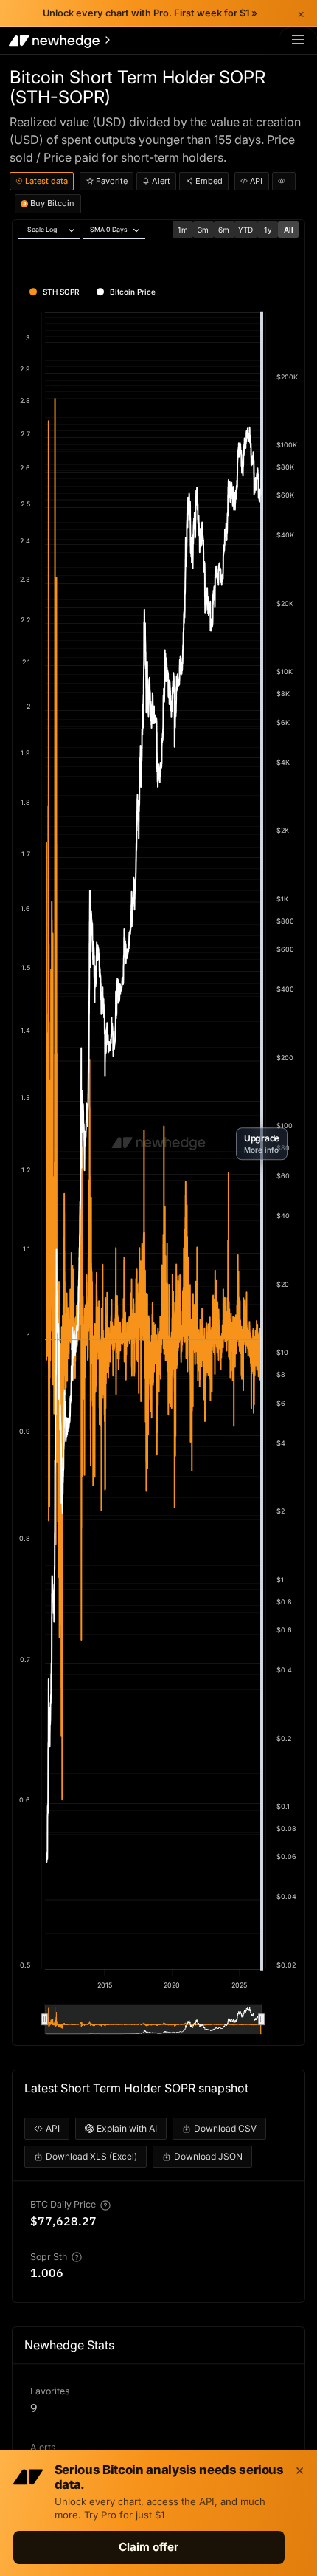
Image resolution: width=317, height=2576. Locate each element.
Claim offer (149, 2547)
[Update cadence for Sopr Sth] (77, 2257)
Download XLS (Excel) (91, 2156)
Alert (161, 181)
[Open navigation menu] (298, 40)
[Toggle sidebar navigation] (61, 41)
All (289, 230)
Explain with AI (127, 2128)
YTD (245, 230)
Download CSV (225, 2128)
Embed (209, 181)
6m (224, 230)
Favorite (112, 181)
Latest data (46, 181)
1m (183, 230)
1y (268, 230)
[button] (262, 1144)
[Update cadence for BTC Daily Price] (105, 2205)
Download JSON (208, 2156)
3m (203, 230)
